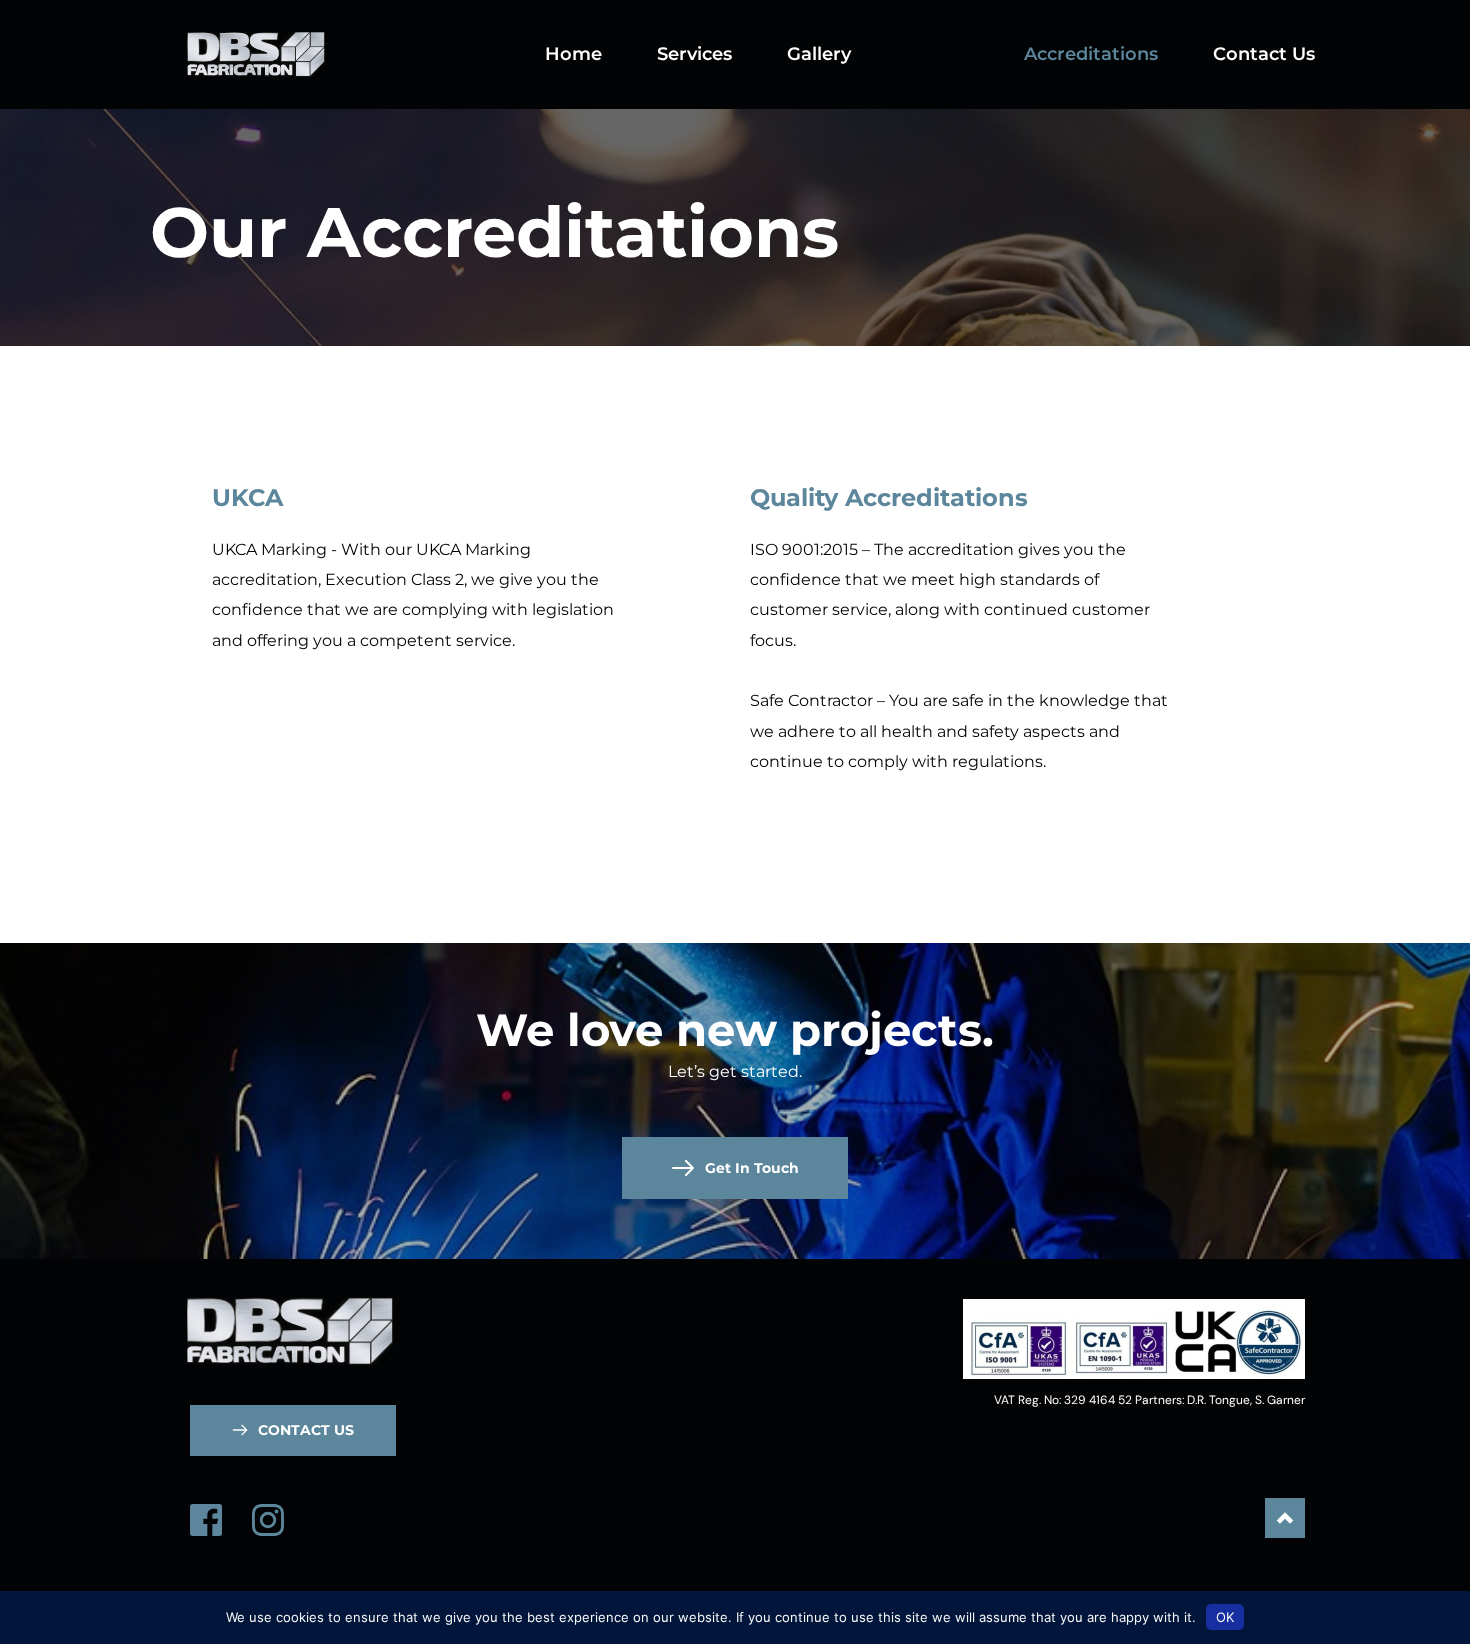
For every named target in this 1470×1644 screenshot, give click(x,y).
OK (1225, 1617)
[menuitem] (573, 54)
